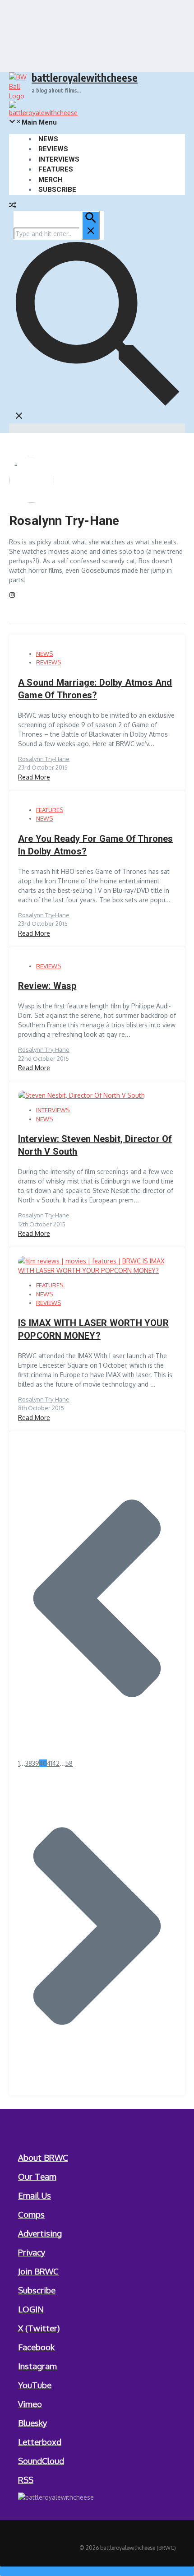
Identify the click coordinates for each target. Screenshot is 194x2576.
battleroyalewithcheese (85, 77)
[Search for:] (57, 234)
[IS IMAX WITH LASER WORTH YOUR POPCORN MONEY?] (97, 1270)
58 (69, 1763)
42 (56, 1763)
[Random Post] (13, 206)
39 (36, 1763)
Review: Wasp (47, 986)
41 (50, 1763)
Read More (34, 777)
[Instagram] (12, 596)
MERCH (51, 180)
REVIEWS (53, 149)
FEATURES (56, 169)
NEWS (48, 139)
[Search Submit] (91, 225)
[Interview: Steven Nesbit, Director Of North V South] (81, 1095)
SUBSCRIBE (57, 190)
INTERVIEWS (59, 159)
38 (29, 1763)
